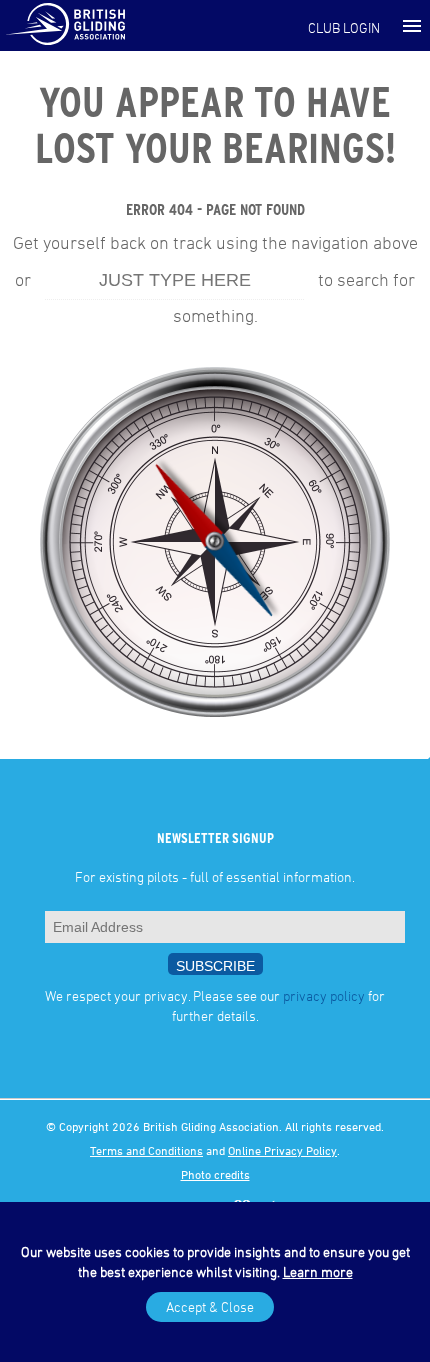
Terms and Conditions (146, 1150)
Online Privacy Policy (282, 1150)
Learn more (318, 1271)
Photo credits (215, 1174)
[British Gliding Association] (65, 23)
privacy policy (324, 995)
